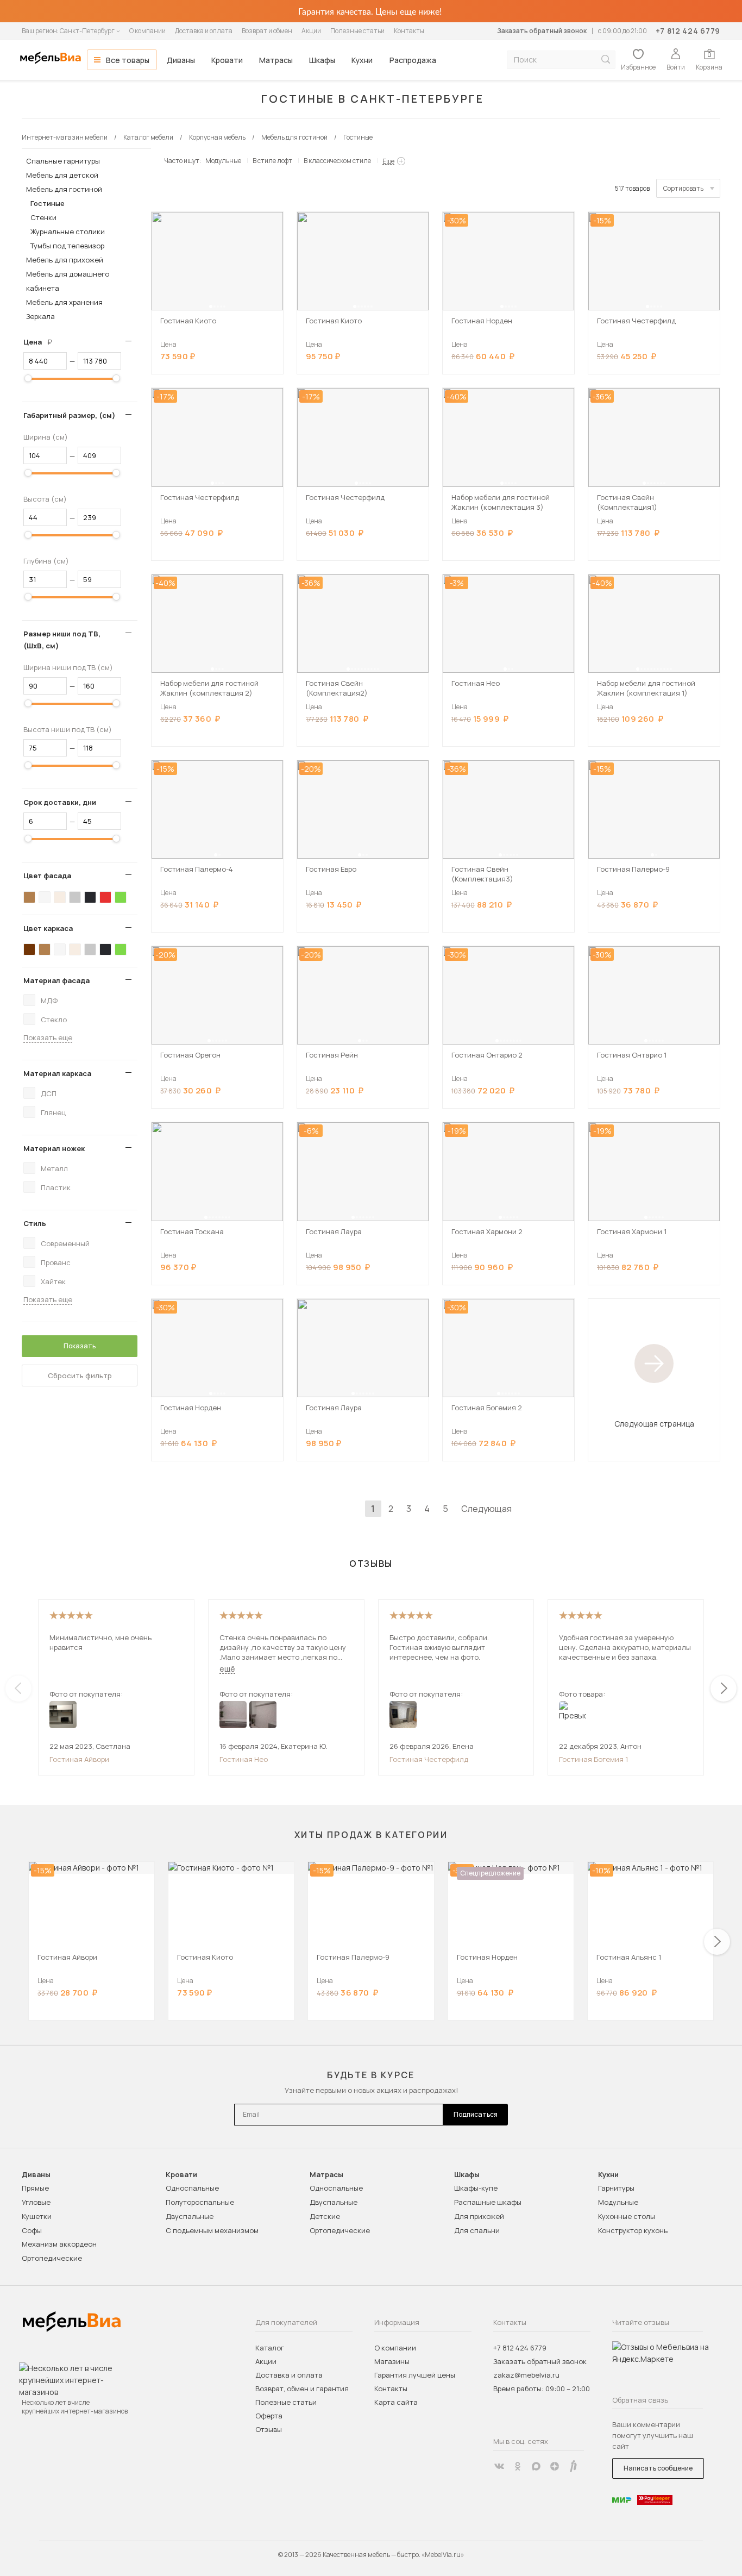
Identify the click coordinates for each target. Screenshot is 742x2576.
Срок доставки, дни (60, 802)
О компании (147, 31)
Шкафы (322, 60)
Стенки (43, 217)
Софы (32, 2230)
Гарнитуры (616, 2188)
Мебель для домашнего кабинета (68, 281)
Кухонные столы (627, 2216)
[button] (211, 307)
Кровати (227, 60)
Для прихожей (479, 2216)
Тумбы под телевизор (67, 246)
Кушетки (37, 2216)
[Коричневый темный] (29, 949)
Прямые (35, 2188)
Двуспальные (190, 2216)
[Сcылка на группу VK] (499, 2466)
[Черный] (90, 897)
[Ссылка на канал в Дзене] (555, 2466)
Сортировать (683, 188)
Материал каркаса (57, 1073)
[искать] (606, 60)
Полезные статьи (357, 31)
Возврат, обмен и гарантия (302, 2389)
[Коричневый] (29, 897)
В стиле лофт (272, 161)
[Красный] (105, 897)
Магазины (392, 2361)
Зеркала (40, 316)
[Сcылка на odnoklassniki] (518, 2466)
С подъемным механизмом (212, 2230)
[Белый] (45, 897)
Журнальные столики (68, 232)
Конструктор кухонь (633, 2230)
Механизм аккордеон (59, 2244)
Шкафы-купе (476, 2188)
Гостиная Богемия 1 (593, 1759)
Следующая (486, 1509)
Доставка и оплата (204, 31)
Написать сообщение (658, 2468)
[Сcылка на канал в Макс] (536, 2466)
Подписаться (476, 2114)
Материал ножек (54, 1148)
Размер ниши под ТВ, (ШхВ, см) (62, 640)
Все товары (128, 60)
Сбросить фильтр (80, 1375)
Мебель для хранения (64, 302)
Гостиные (48, 203)
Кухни (362, 60)
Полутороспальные (200, 2202)
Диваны (181, 60)
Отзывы (269, 2429)
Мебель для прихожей (65, 260)
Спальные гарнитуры (63, 161)
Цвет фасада (47, 876)
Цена (42, 342)
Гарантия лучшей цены (415, 2375)
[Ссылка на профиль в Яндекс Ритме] (573, 2466)
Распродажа (413, 60)
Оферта (269, 2416)
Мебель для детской (62, 175)
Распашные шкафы (488, 2202)
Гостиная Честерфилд (429, 1759)
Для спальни (477, 2230)
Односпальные (192, 2188)
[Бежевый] (60, 897)
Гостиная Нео (244, 1759)
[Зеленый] (121, 897)
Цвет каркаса (48, 928)
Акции (311, 31)
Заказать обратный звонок (542, 31)
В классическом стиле (337, 161)
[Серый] (75, 897)
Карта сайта (396, 2402)
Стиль (35, 1223)
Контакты (409, 31)
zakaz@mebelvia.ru (526, 2375)
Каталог (270, 2348)
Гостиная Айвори (79, 1759)
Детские (325, 2216)
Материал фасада (56, 980)
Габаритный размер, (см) (69, 415)
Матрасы (276, 60)
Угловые (36, 2202)
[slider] (28, 378)
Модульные (223, 161)
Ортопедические (52, 2258)
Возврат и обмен (267, 31)
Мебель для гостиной (64, 189)
